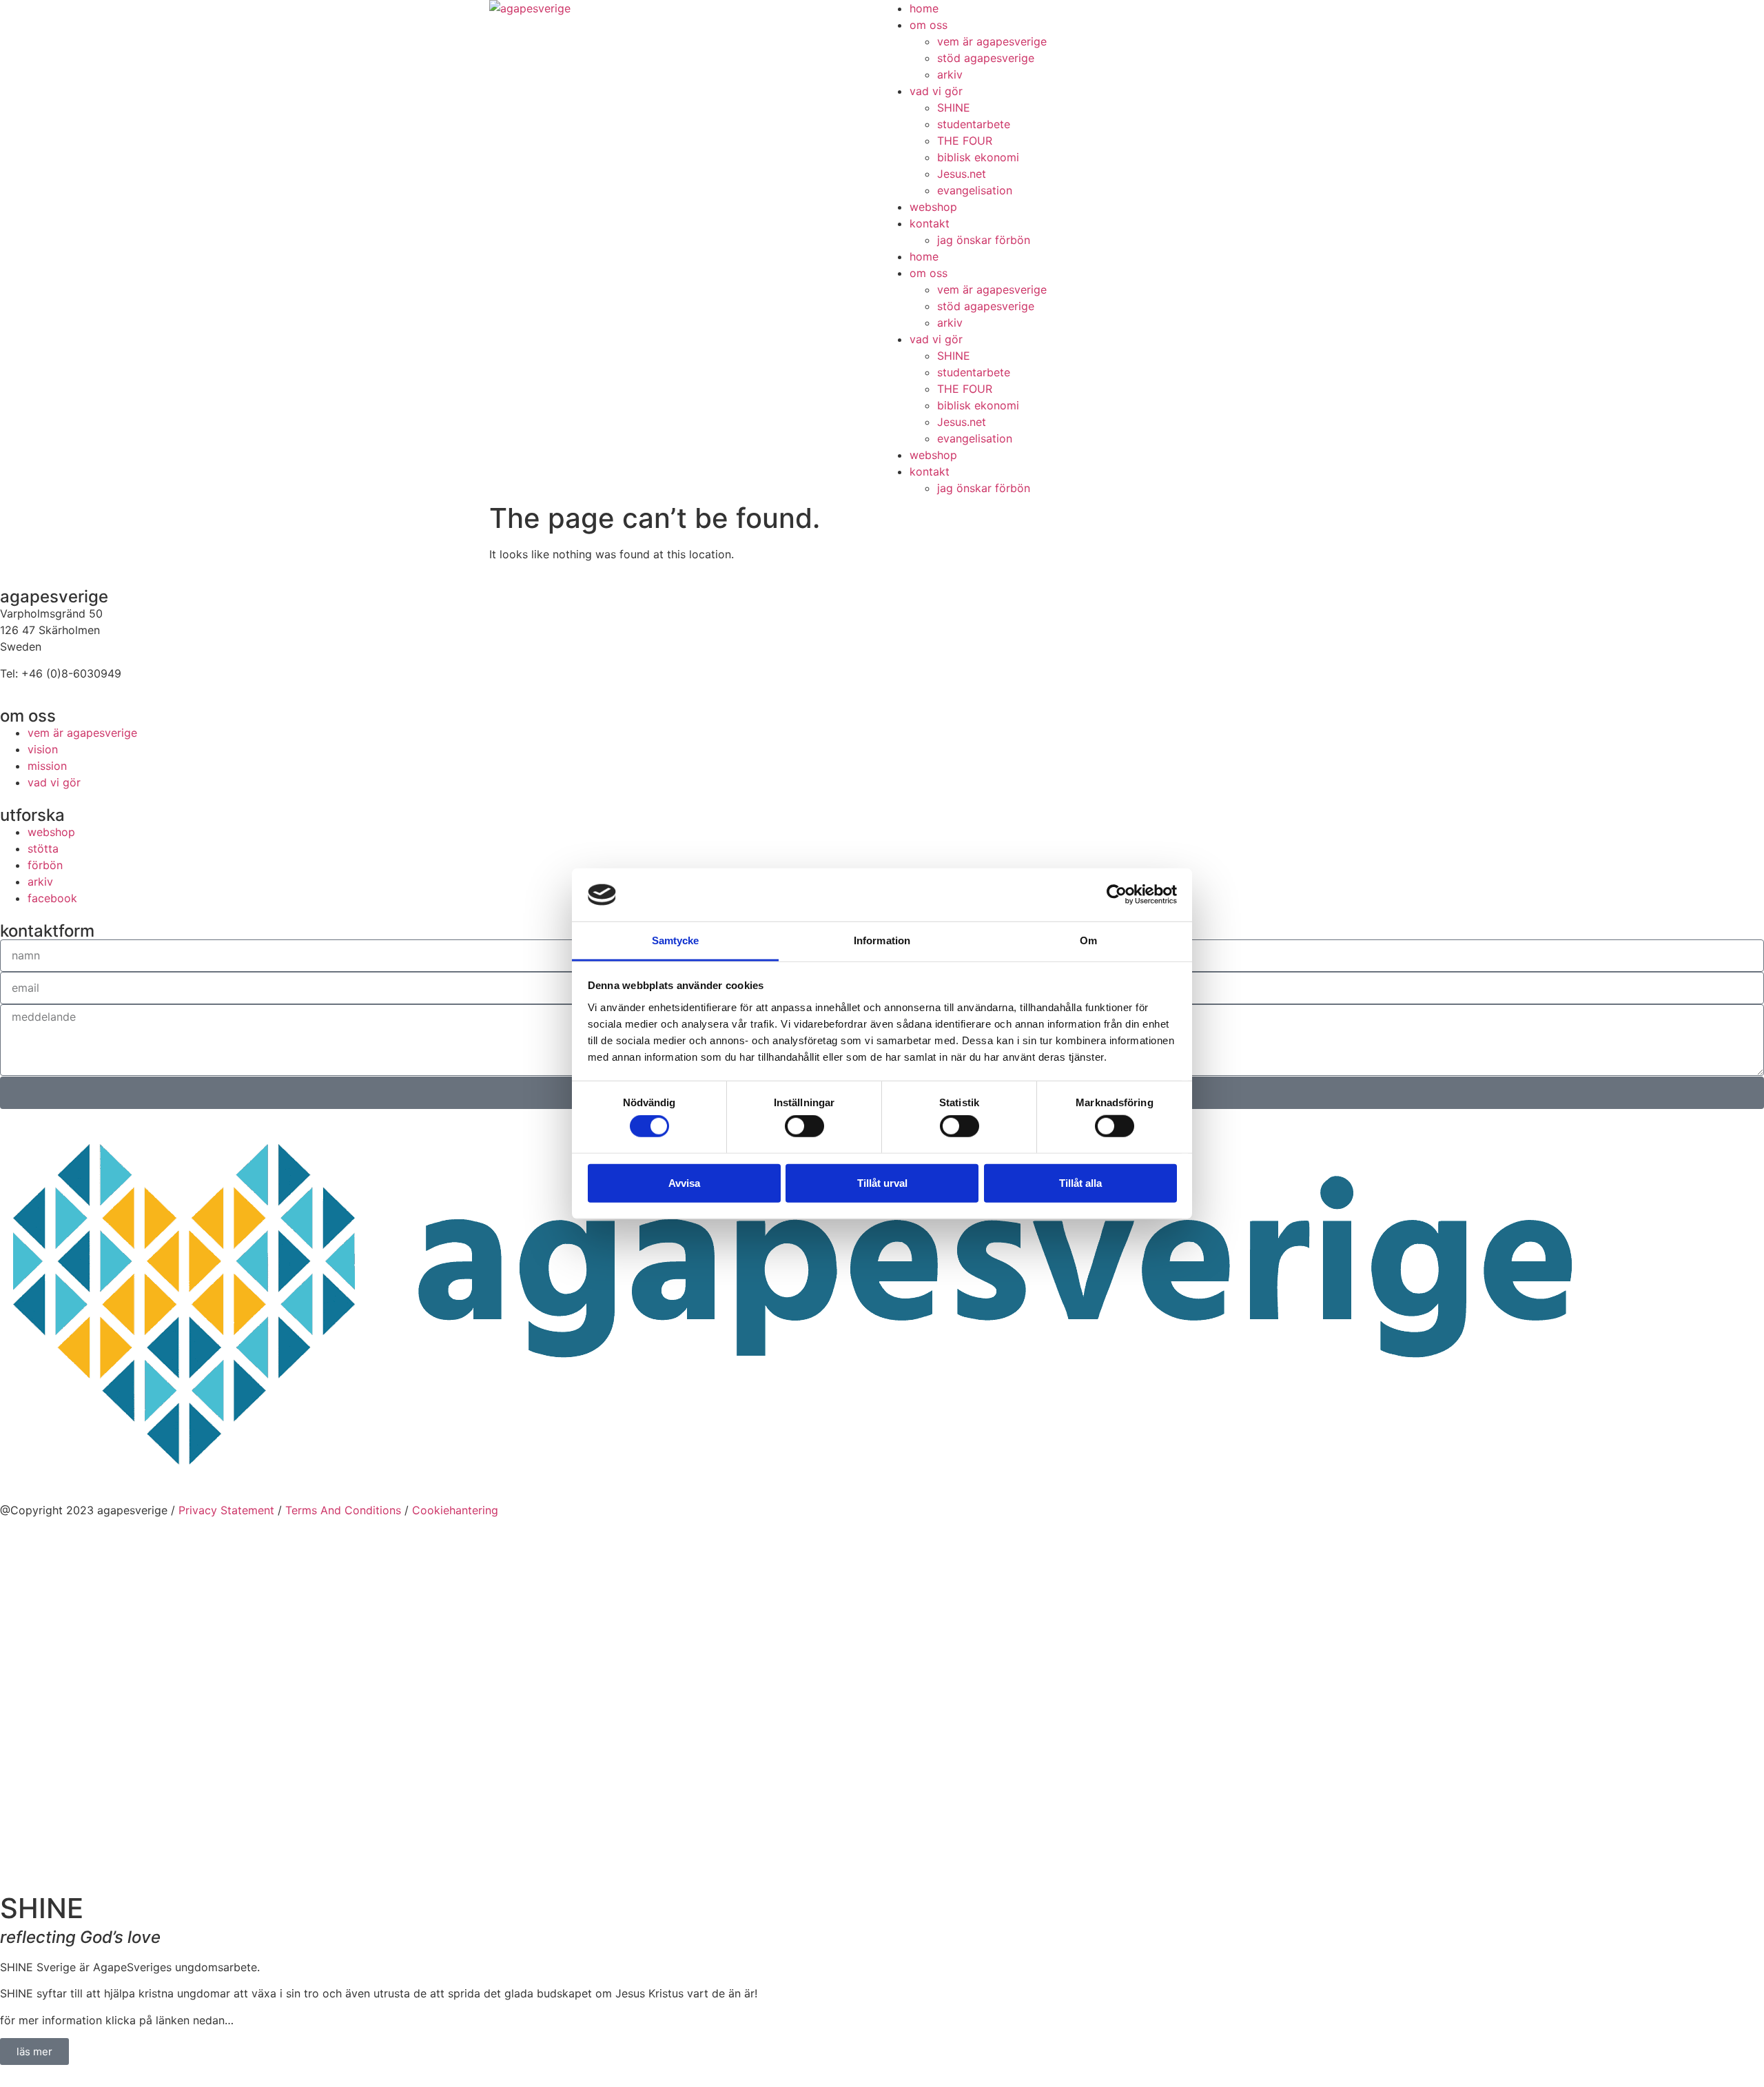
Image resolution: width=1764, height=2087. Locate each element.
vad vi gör (936, 91)
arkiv (950, 74)
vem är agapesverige (992, 41)
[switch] (804, 1126)
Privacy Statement (226, 1510)
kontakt (930, 223)
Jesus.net (962, 174)
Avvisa (684, 1182)
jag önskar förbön (984, 240)
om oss (929, 25)
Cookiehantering (455, 1510)
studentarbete (974, 124)
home (924, 8)
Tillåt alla (1080, 1182)
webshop (933, 207)
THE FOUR (965, 141)
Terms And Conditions (343, 1510)
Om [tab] (1088, 940)
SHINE (954, 108)
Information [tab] (882, 940)
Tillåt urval (882, 1182)
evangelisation (975, 190)
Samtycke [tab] (676, 940)
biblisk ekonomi (978, 157)
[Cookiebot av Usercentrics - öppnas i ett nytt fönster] (1117, 895)
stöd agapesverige (986, 58)
